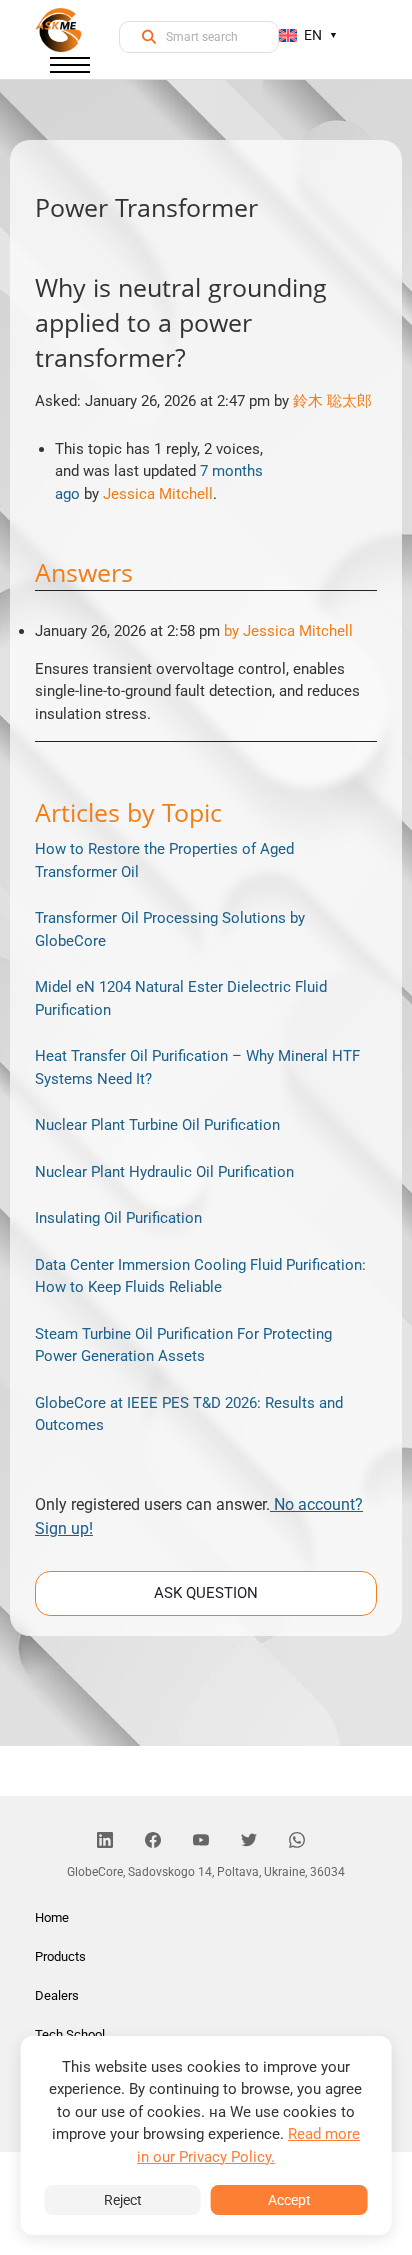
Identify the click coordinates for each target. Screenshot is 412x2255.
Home (52, 1917)
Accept (289, 2200)
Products (60, 1956)
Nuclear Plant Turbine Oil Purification (157, 1125)
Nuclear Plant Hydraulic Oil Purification (164, 1172)
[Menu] (70, 69)
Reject (123, 2200)
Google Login (206, 769)
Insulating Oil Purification (118, 1218)
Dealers (57, 1995)
